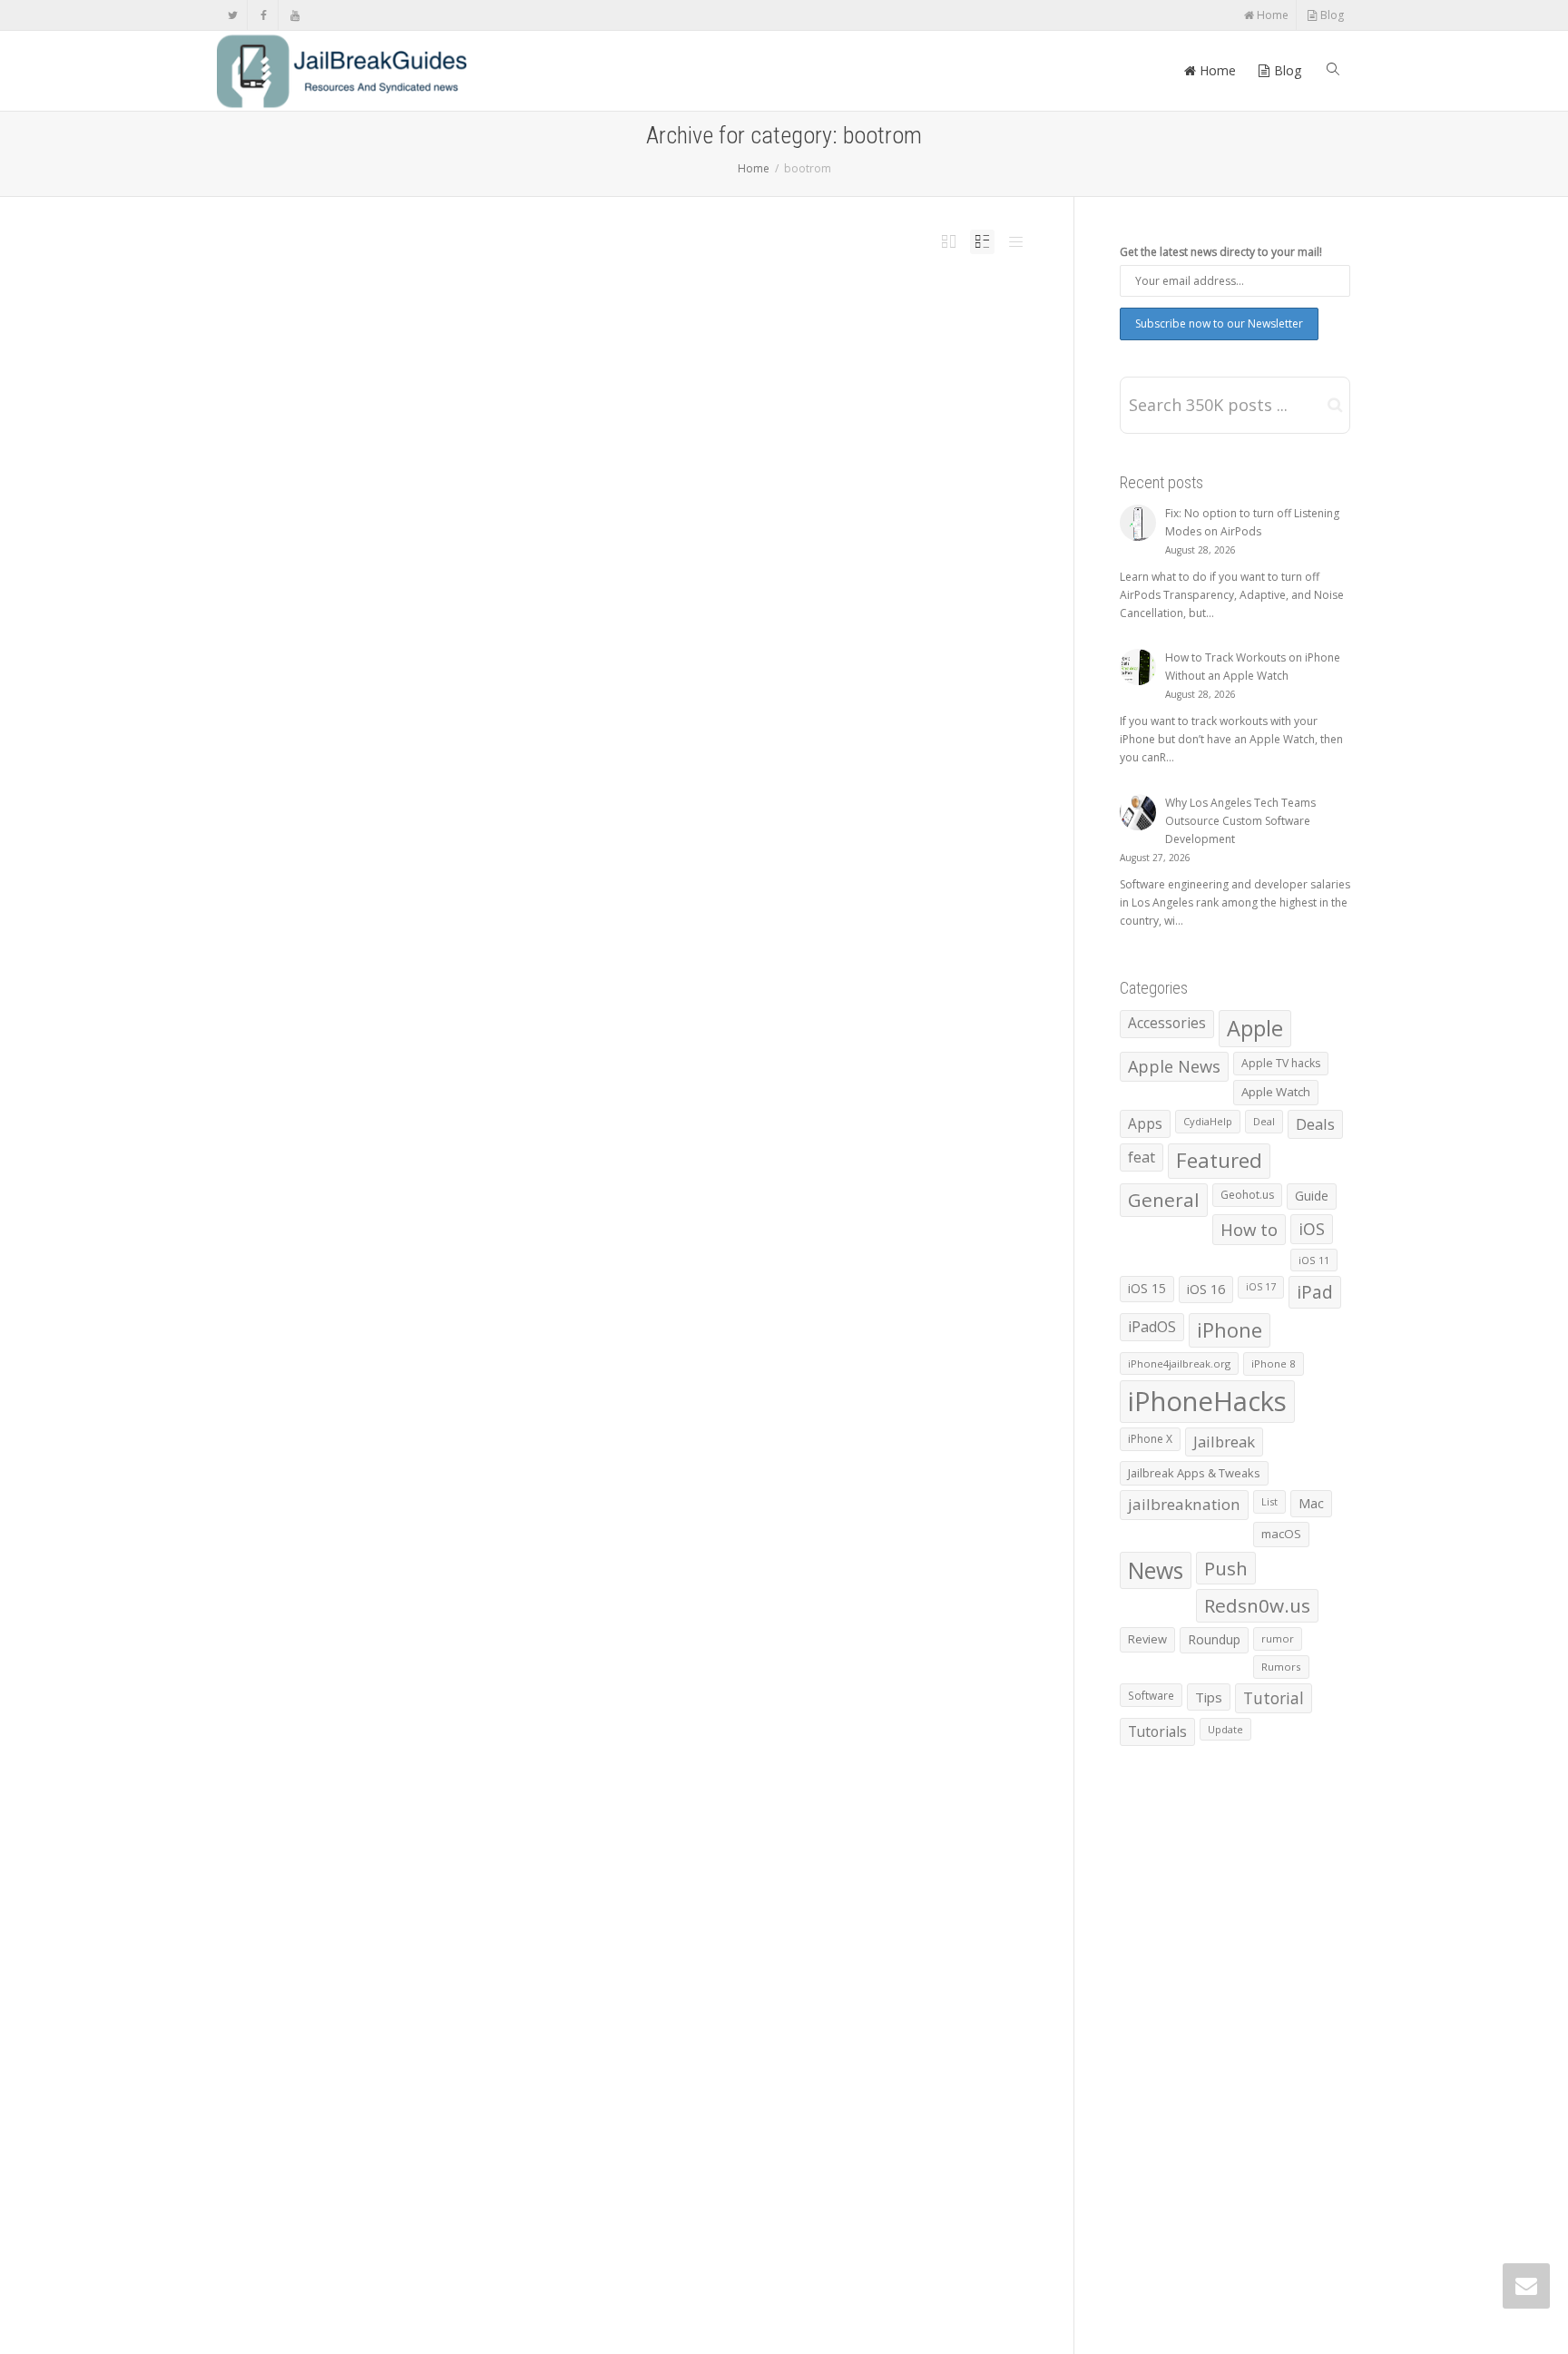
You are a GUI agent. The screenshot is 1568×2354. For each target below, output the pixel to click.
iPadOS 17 (711, 826)
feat (1142, 1157)
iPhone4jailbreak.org (1179, 1363)
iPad (682, 362)
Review (1147, 1639)
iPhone (709, 1294)
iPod (660, 1771)
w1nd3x (810, 1771)
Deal (1264, 1121)
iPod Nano (682, 1771)
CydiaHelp (1208, 1121)
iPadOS (716, 362)
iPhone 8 (1274, 1363)
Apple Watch (1276, 1092)
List (1269, 1501)
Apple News (629, 2230)
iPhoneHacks (712, 2230)
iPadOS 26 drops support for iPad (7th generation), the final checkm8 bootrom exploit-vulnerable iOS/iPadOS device (659, 340)
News (784, 362)
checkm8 (619, 362)
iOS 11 (1314, 1260)
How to (1249, 1229)
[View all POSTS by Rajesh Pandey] (530, 2230)
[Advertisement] (622, 598)
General (1164, 1200)
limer (727, 1771)
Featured (664, 362)
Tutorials (1157, 1731)
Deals (1315, 1124)
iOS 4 (691, 1294)
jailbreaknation (1184, 1504)
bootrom (593, 362)
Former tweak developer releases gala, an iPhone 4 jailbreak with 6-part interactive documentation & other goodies (664, 1271)
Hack (690, 826)
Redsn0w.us (1257, 1605)
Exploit (641, 362)
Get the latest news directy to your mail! (1221, 252)
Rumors (1281, 1667)
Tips (1209, 1697)
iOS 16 (1206, 1289)
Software (536, 837)
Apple (604, 2230)
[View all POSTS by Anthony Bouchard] (530, 362)
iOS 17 (1261, 1287)
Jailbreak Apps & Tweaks (1194, 1473)
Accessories (1167, 1023)
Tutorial (1274, 1698)
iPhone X (1150, 1439)
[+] (466, 353)
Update (1225, 1729)
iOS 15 (1147, 1288)
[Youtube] (294, 15)
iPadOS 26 (740, 362)
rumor (1278, 1638)
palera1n (776, 826)
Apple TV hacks (1281, 1063)
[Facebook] (264, 15)
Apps (1145, 1123)
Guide (1312, 1196)
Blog (1331, 15)
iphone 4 (731, 1294)
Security (794, 1294)
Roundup (1214, 1639)
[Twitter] (233, 15)
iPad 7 (698, 362)
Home (1271, 15)
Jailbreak (764, 362)
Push (800, 362)
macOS (1281, 1534)
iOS (678, 1294)
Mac (1311, 1503)
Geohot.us (1247, 1195)
